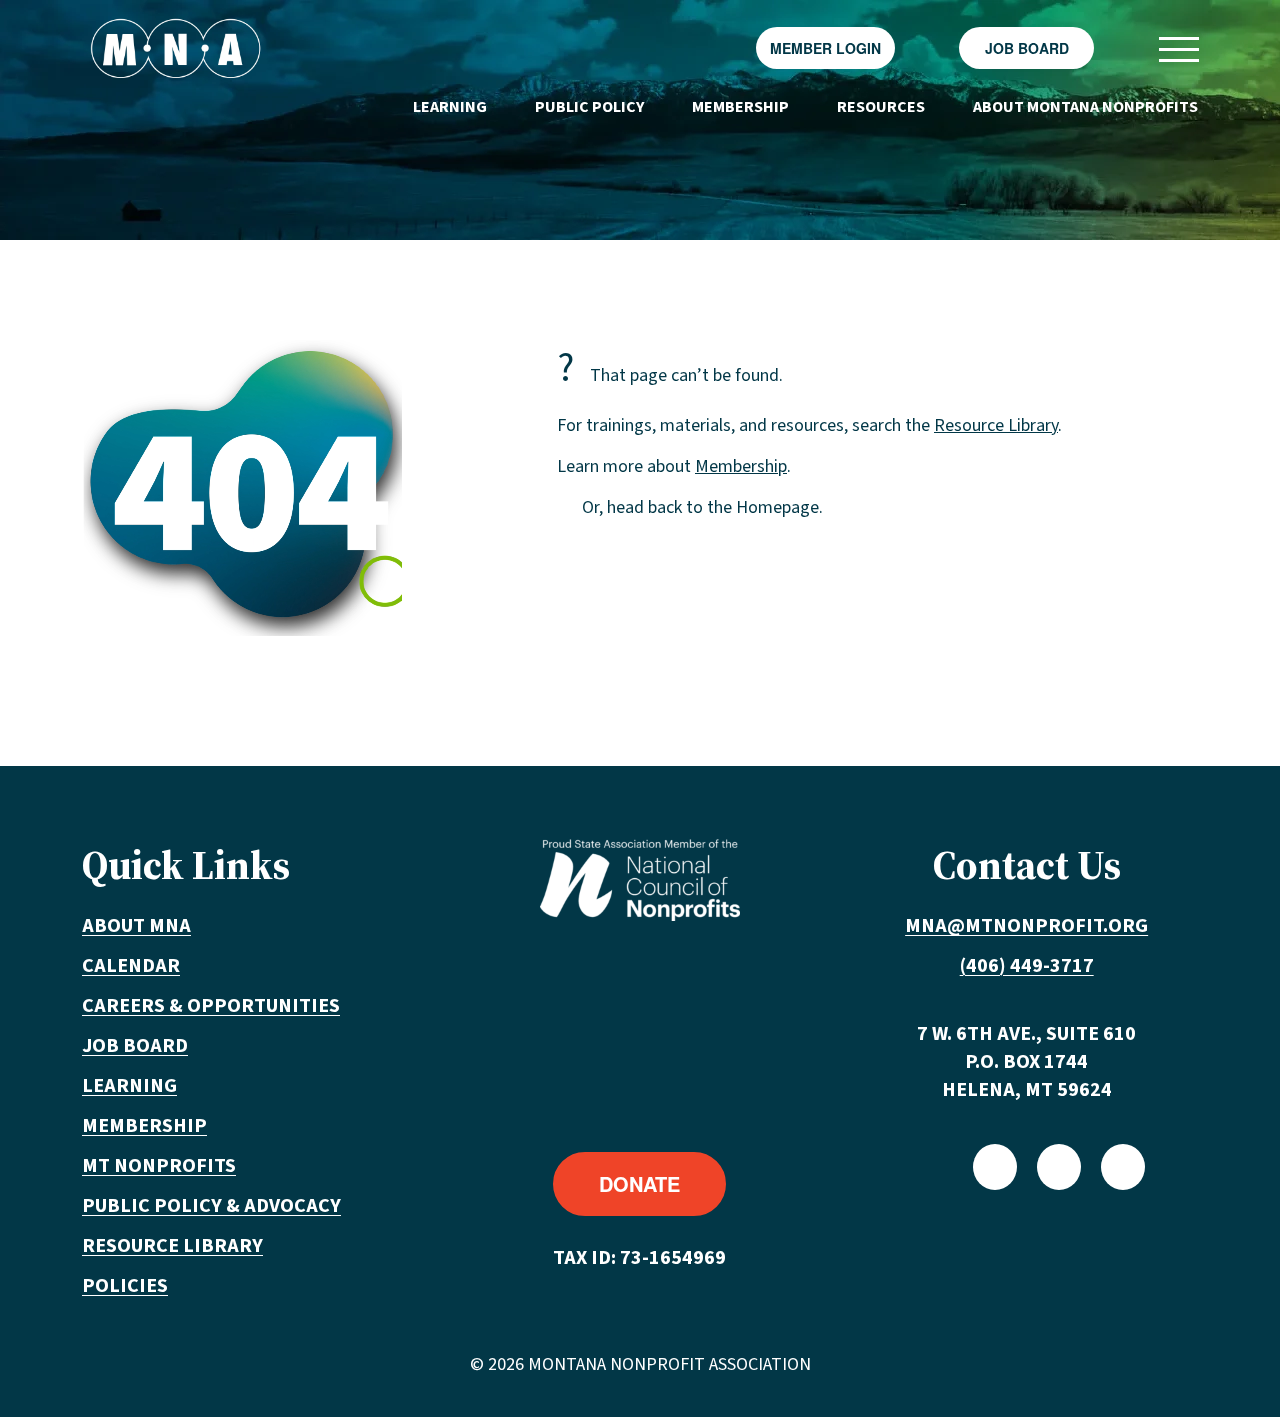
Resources (881, 107)
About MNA (136, 926)
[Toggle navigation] (1178, 48)
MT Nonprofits (159, 1166)
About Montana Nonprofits (1085, 107)
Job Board (1027, 48)
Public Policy (589, 107)
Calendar (131, 966)
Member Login (825, 48)
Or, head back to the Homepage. (702, 507)
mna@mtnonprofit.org (1026, 926)
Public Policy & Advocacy (211, 1206)
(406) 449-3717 (1027, 966)
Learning (450, 107)
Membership (740, 107)
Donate (639, 1183)
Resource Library (996, 425)
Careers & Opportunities (211, 1006)
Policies (125, 1286)
